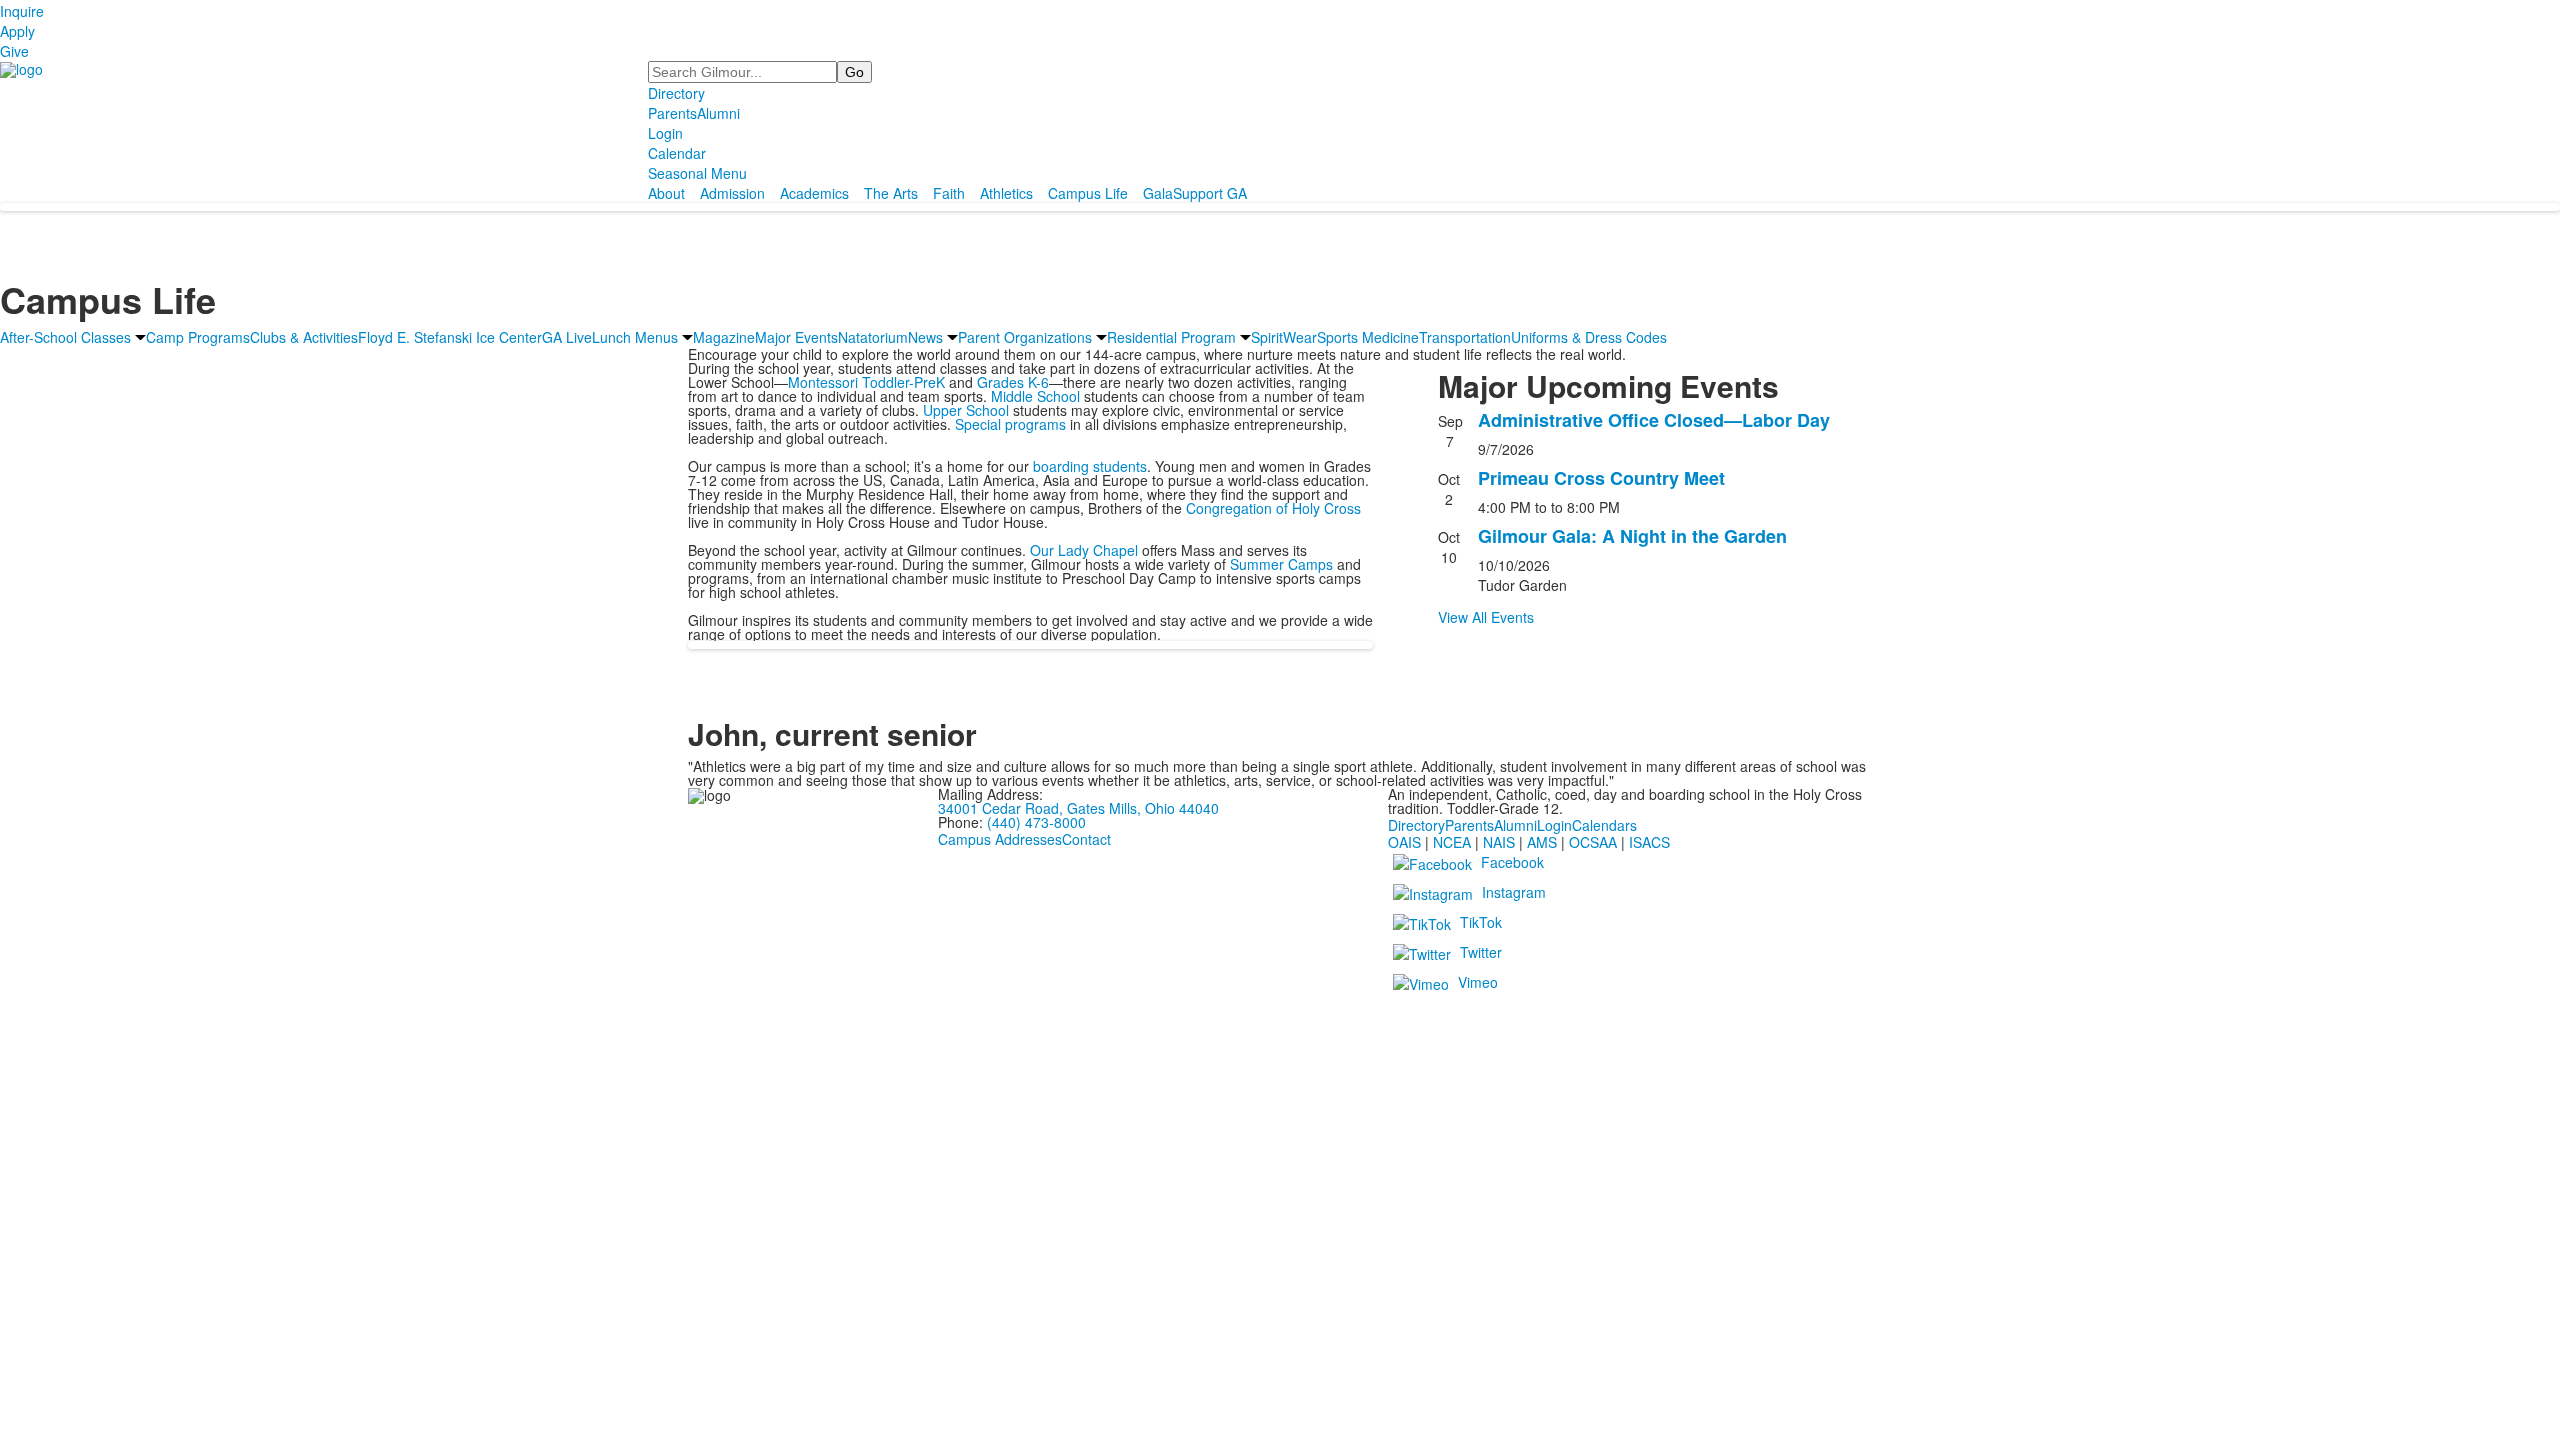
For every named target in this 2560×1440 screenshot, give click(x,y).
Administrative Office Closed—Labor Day (1654, 420)
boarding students (1090, 466)
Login (665, 133)
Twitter (1481, 952)
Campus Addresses (1000, 839)
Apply (17, 31)
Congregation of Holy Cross (1273, 508)
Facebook (1512, 862)
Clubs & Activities (304, 337)
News (925, 337)
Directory (676, 93)
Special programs (1010, 424)
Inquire (22, 11)
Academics (814, 193)
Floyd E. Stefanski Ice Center (450, 337)
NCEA (1452, 842)
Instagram (1514, 892)
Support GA (1210, 193)
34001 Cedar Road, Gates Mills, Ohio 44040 (1078, 808)
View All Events (1486, 617)
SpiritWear (1284, 337)
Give (14, 51)
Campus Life (1088, 193)
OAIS (1404, 842)
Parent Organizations (1025, 337)
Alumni (718, 113)
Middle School (1035, 396)
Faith (949, 193)
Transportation (1465, 337)
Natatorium (873, 337)
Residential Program (1171, 337)
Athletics (1006, 193)
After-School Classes (65, 337)
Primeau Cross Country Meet (1601, 478)
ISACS (1649, 842)
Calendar (677, 153)
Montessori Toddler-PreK (866, 382)
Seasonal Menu (697, 173)
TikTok (1481, 922)
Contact (1086, 839)
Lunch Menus (635, 337)
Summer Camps (1281, 564)
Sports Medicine (1368, 337)
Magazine (724, 337)
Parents (672, 113)
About (666, 193)
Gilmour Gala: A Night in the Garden (1632, 536)
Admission (732, 193)
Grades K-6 (1013, 382)
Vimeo (1478, 982)
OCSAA (1593, 842)
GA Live (567, 337)
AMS (1542, 842)
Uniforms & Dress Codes (1589, 337)
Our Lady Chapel (1084, 550)
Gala (1158, 193)
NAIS (1499, 842)
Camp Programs (198, 337)
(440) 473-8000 (1036, 822)
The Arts (891, 193)
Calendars (1604, 825)
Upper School (966, 410)
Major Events (796, 337)
